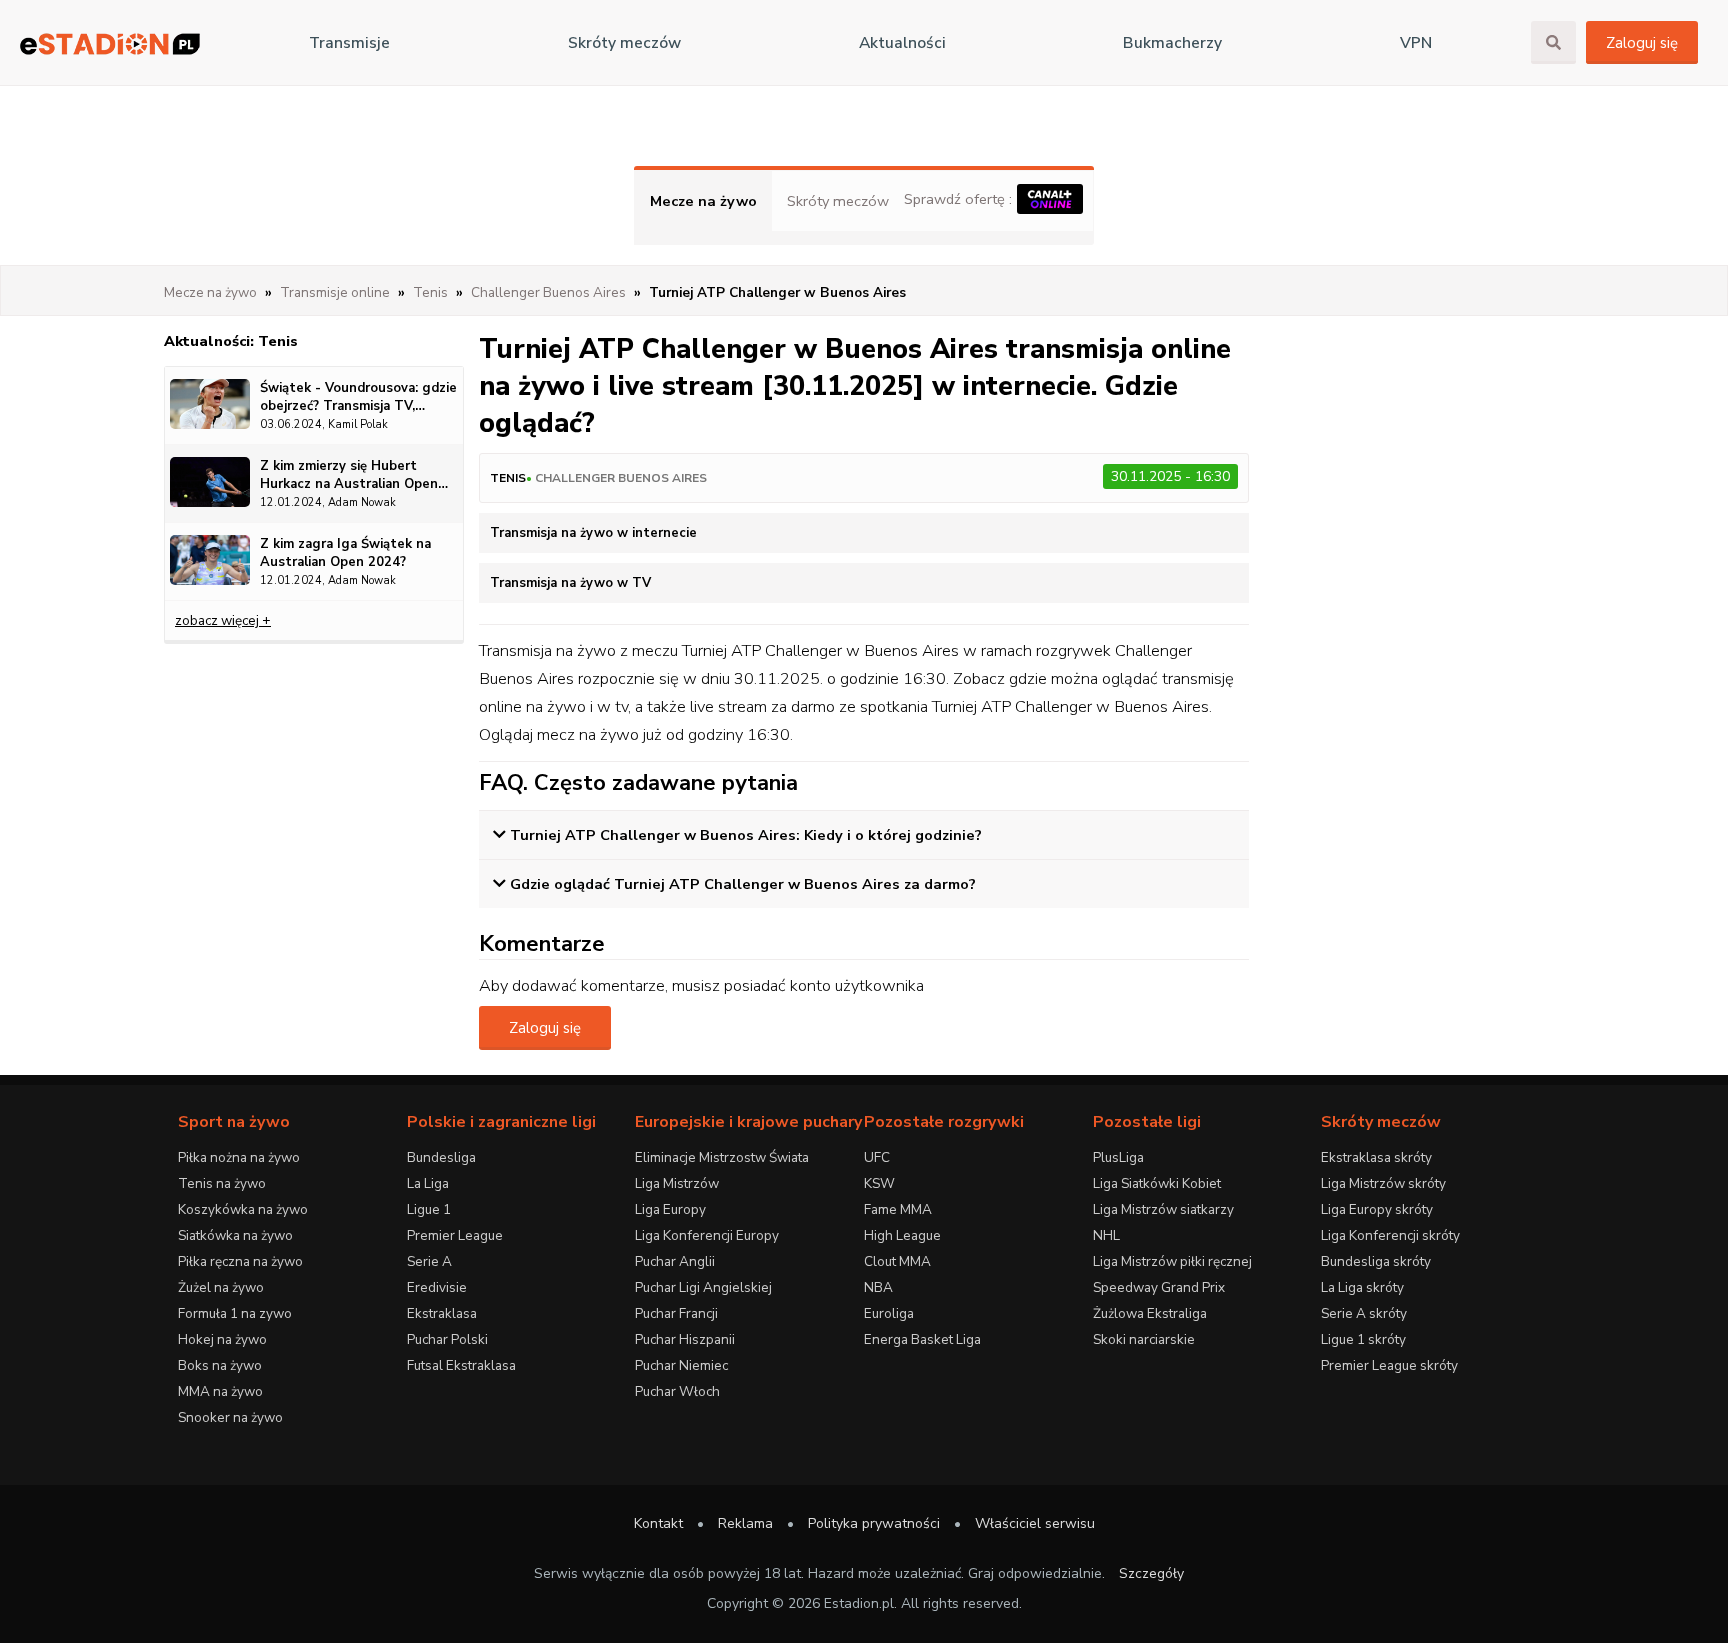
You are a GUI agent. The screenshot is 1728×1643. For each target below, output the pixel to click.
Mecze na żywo (703, 201)
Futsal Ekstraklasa (461, 1365)
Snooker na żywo (230, 1417)
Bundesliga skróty (1376, 1261)
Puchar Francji (676, 1313)
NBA (878, 1287)
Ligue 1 (429, 1209)
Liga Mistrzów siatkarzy (1163, 1209)
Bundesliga (441, 1157)
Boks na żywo (220, 1365)
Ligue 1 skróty (1363, 1339)
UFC (877, 1157)
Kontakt (658, 1523)
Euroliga (889, 1313)
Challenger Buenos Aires (621, 478)
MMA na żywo (220, 1391)
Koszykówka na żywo (243, 1209)
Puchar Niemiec (681, 1365)
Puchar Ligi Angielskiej (703, 1287)
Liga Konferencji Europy (707, 1235)
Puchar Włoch (677, 1391)
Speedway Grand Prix (1159, 1287)
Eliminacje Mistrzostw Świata (722, 1157)
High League (902, 1235)
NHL (1106, 1235)
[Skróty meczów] (110, 43)
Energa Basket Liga (922, 1339)
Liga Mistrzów (677, 1183)
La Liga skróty (1362, 1287)
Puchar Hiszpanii (685, 1339)
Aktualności (902, 43)
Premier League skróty (1389, 1365)
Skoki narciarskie (1144, 1339)
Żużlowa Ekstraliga (1150, 1313)
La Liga (428, 1183)
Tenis (508, 478)
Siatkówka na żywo (235, 1235)
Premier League (455, 1235)
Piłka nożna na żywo (239, 1157)
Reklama (745, 1523)
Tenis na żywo (222, 1183)
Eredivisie (437, 1287)
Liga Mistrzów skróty (1383, 1183)
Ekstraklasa (442, 1313)
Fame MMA (898, 1209)
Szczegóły (1151, 1573)
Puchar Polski (447, 1339)
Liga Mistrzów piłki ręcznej (1172, 1261)
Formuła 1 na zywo (235, 1313)
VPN (1416, 43)
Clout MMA (897, 1261)
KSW (879, 1183)
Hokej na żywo (222, 1339)
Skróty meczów (624, 43)
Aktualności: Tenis (231, 341)
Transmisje (349, 43)
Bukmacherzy (1172, 43)
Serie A (429, 1261)
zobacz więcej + (223, 620)
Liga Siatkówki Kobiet (1157, 1183)
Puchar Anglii (675, 1261)
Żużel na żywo (221, 1287)
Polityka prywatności (874, 1523)
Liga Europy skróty (1377, 1209)
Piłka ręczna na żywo (240, 1261)
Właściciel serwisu (1035, 1523)
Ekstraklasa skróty (1376, 1157)
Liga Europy (670, 1209)
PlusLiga (1118, 1157)
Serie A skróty (1364, 1313)
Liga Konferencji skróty (1390, 1235)
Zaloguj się (1642, 43)
